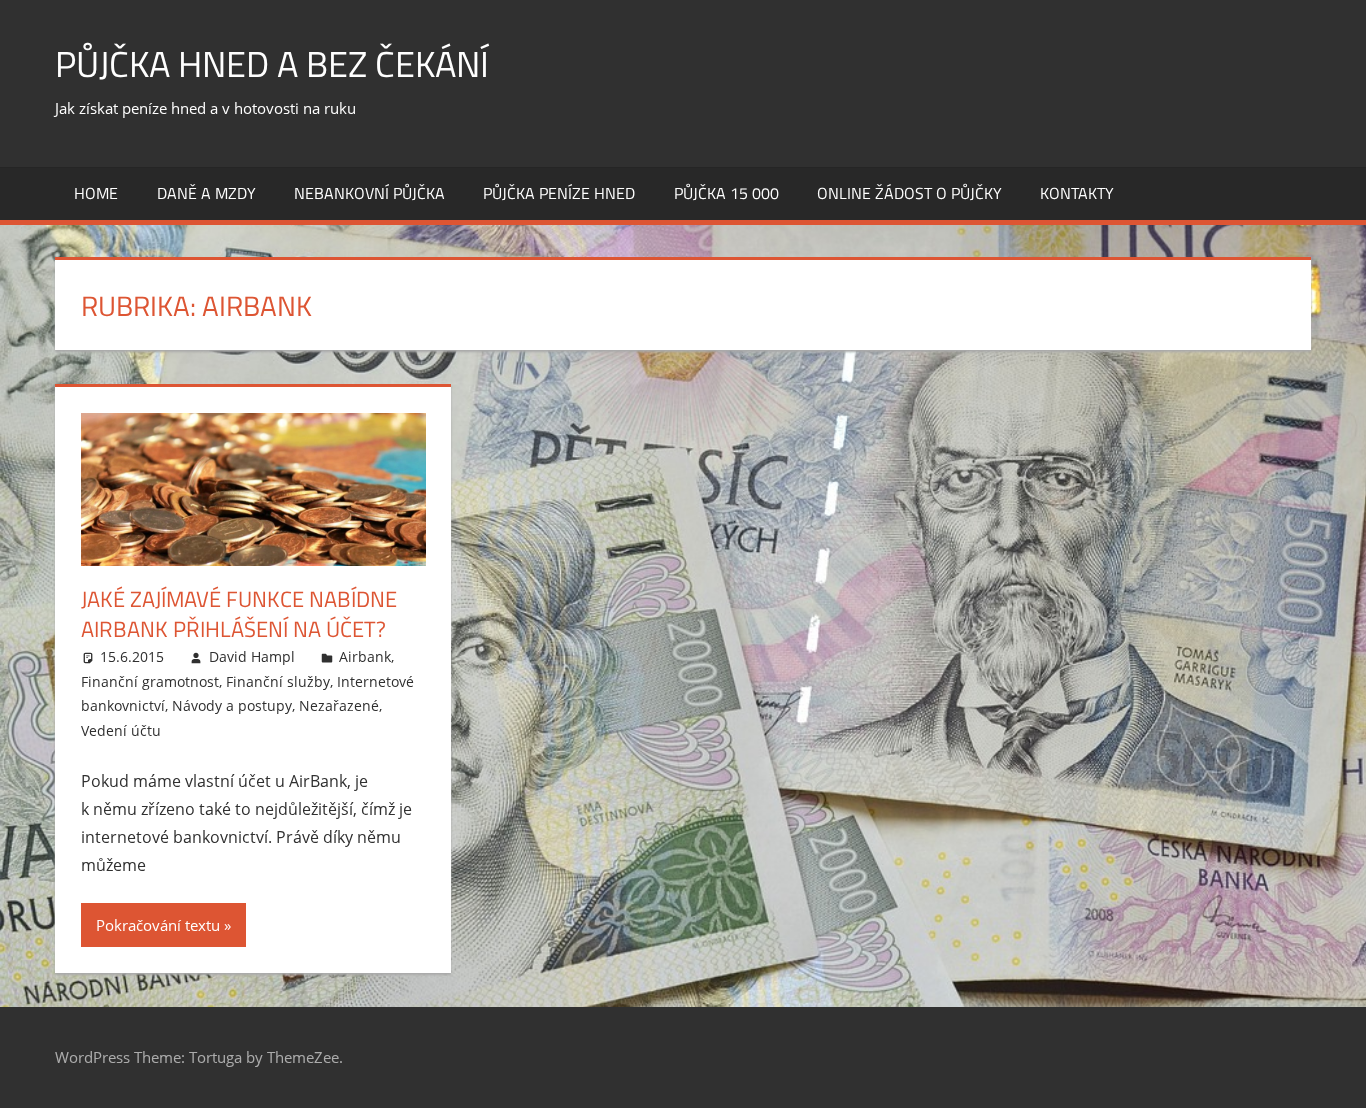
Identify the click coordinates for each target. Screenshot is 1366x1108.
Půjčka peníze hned (559, 193)
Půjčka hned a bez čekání (272, 63)
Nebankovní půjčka (369, 193)
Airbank (365, 656)
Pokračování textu (158, 925)
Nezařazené (339, 705)
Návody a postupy (232, 705)
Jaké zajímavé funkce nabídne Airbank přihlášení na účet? (239, 614)
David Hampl (252, 656)
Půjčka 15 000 (726, 193)
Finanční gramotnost (150, 681)
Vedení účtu (121, 730)
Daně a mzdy (206, 193)
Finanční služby (278, 681)
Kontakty (1077, 193)
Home (96, 193)
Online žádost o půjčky (909, 193)
